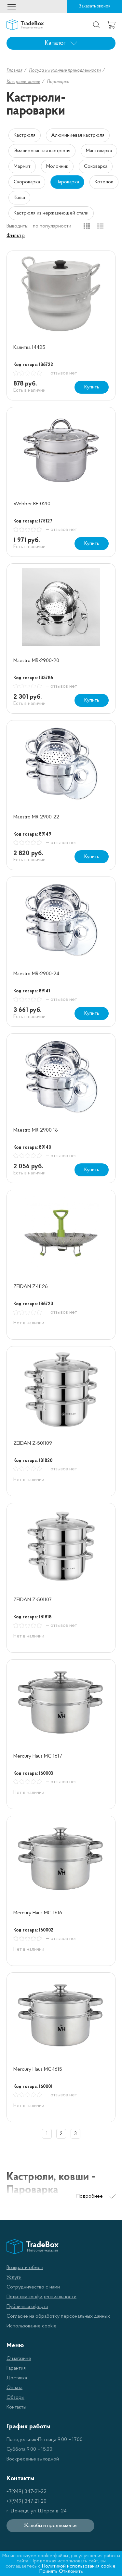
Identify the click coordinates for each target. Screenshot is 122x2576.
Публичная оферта (27, 2307)
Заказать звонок (95, 6)
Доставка (17, 2378)
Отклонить (71, 2571)
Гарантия (16, 2368)
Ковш (19, 198)
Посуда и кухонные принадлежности (65, 71)
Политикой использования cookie (79, 2566)
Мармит (22, 166)
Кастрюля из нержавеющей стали (51, 213)
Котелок (104, 182)
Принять (48, 2571)
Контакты (16, 2407)
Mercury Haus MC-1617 (38, 1756)
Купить (92, 387)
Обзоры (15, 2398)
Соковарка (96, 166)
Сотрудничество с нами (33, 2287)
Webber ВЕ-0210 (32, 504)
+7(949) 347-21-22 (27, 2492)
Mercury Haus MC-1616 (38, 1913)
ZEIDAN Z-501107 (32, 1600)
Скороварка (27, 182)
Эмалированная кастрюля (42, 151)
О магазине (19, 2359)
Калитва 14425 (29, 348)
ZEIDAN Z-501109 (33, 1443)
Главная (14, 71)
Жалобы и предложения (50, 2526)
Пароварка (67, 182)
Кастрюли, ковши (23, 82)
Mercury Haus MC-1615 (38, 2069)
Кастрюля (25, 135)
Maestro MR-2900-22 (36, 817)
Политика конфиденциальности (41, 2297)
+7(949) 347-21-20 (27, 2501)
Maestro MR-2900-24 (36, 974)
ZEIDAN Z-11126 (31, 1287)
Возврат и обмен (25, 2268)
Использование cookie (32, 2326)
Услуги (14, 2277)
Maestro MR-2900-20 (36, 661)
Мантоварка (99, 151)
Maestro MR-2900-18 (36, 1130)
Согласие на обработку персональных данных (58, 2316)
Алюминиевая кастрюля (78, 135)
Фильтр (16, 236)
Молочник (57, 166)
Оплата (14, 2388)
